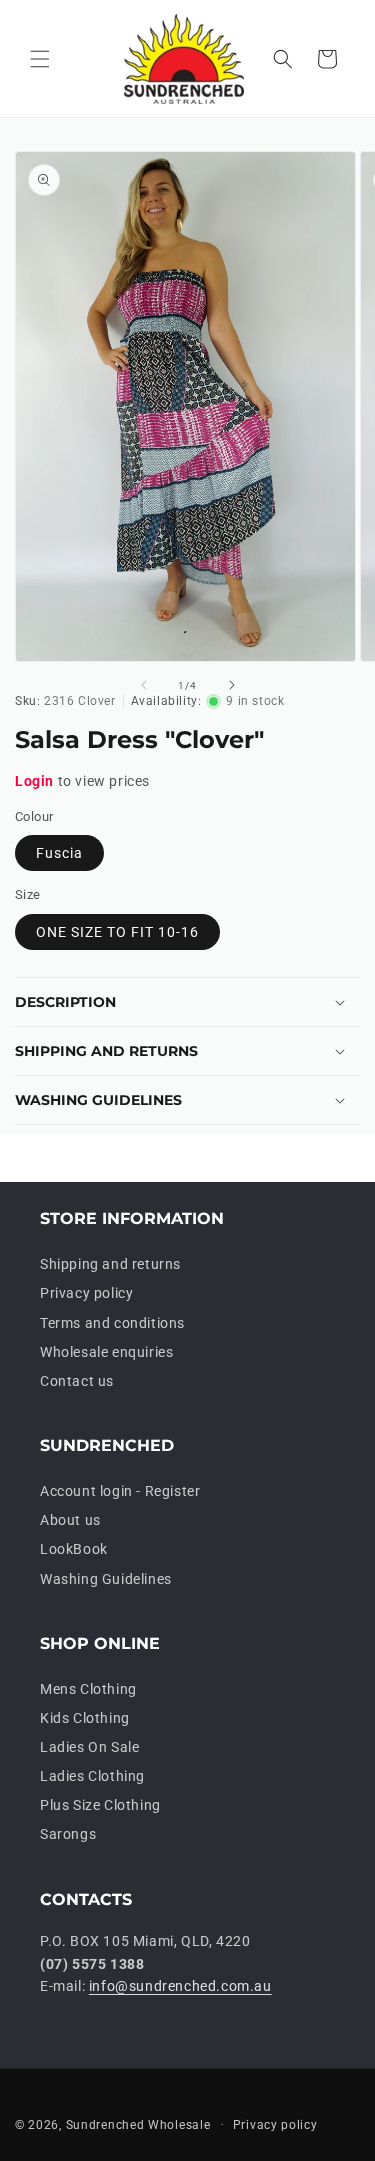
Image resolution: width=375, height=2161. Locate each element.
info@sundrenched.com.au (180, 1986)
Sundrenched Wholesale (138, 2124)
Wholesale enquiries (106, 1352)
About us (70, 1520)
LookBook (74, 1549)
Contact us (77, 1381)
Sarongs (68, 1834)
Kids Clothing (85, 1718)
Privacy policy (86, 1293)
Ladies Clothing (92, 1776)
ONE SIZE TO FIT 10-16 (117, 932)
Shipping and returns (110, 1264)
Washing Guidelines (106, 1579)
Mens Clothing (88, 1689)
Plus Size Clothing (100, 1805)
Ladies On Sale (89, 1747)
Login (34, 781)
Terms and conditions (112, 1323)
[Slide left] (144, 685)
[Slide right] (232, 685)
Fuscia (59, 853)
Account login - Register (120, 1491)
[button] (40, 59)
